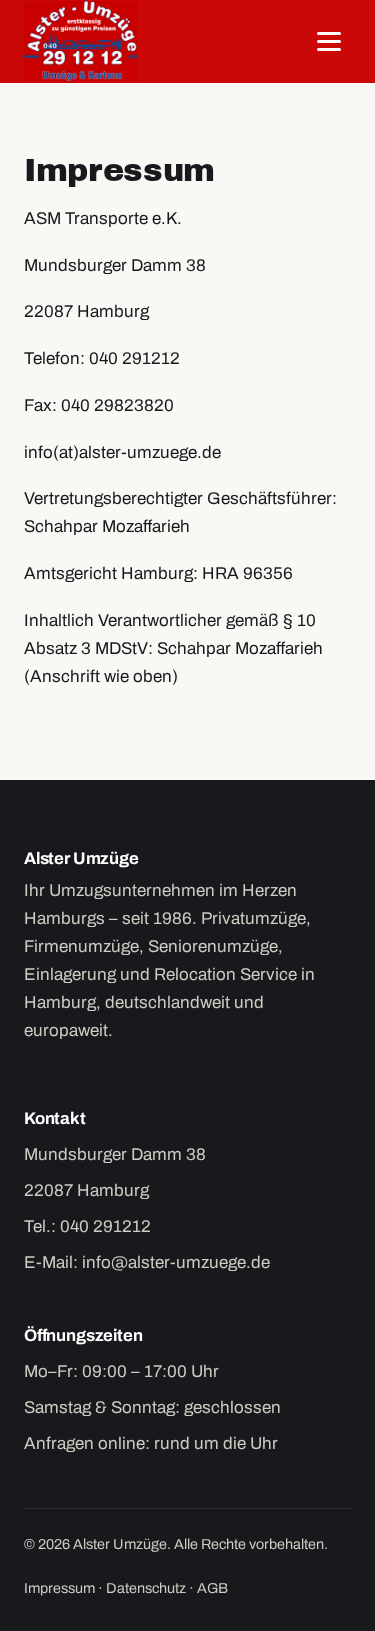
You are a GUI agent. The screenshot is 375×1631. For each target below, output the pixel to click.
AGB (212, 1588)
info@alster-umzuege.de (176, 1262)
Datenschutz (146, 1588)
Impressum (59, 1588)
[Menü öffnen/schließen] (329, 41)
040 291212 (105, 1226)
